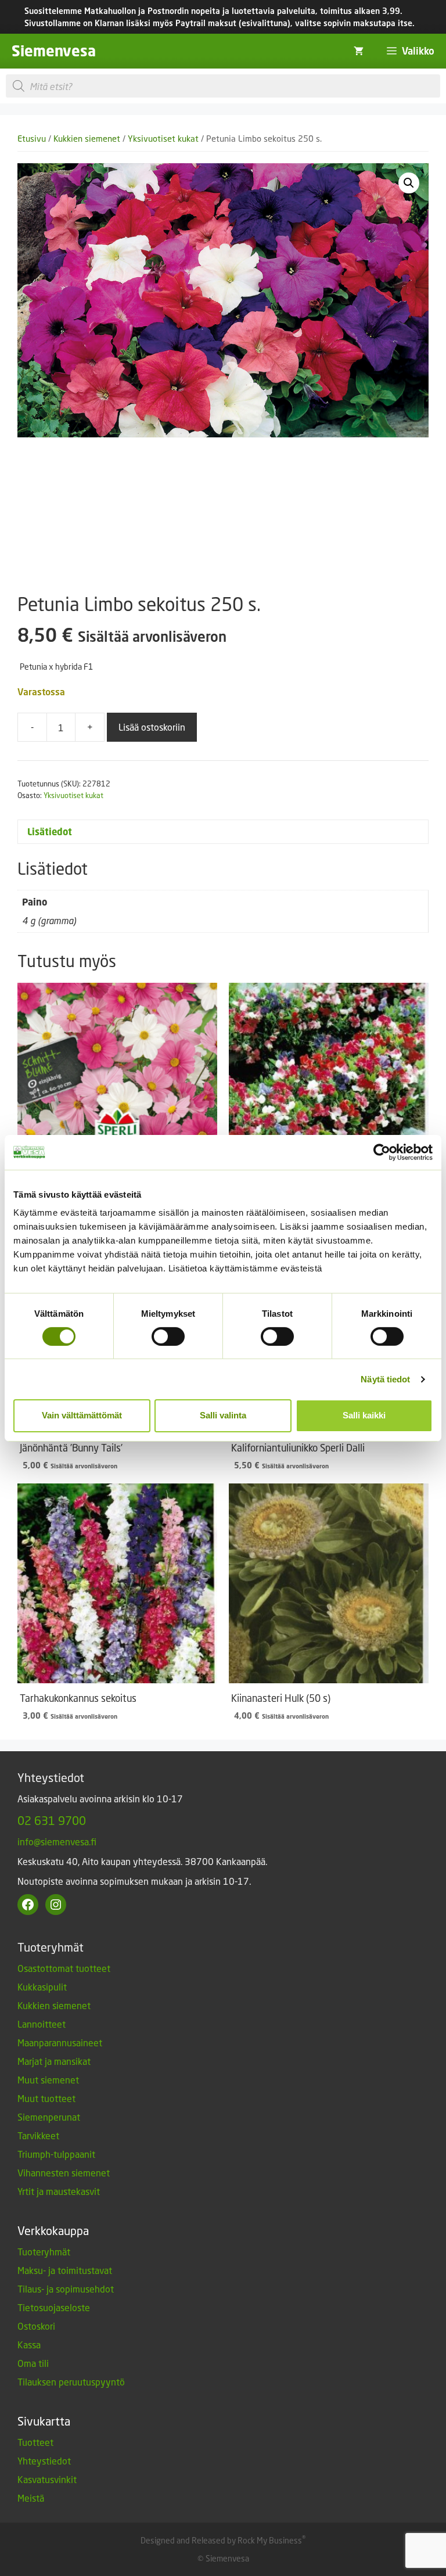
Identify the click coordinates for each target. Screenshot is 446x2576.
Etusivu (32, 139)
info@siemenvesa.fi (57, 1842)
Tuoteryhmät (44, 2252)
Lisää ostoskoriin (152, 727)
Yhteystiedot (44, 2461)
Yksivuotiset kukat (163, 139)
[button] (409, 183)
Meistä (31, 2498)
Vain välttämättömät (82, 1415)
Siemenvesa (54, 51)
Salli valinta (223, 1415)
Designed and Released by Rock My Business (221, 2540)
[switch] (168, 1336)
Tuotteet (35, 2442)
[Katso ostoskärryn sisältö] (359, 51)
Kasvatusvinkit (47, 2479)
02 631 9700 (52, 1820)
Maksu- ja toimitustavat (65, 2270)
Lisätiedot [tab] (50, 832)
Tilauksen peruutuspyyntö (71, 2382)
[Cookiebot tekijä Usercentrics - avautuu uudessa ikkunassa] (382, 1152)
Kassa (29, 2345)
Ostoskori (36, 2326)
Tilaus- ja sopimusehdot (66, 2289)
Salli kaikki (364, 1415)
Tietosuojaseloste (54, 2307)
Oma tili (33, 2363)
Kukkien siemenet (87, 139)
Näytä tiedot (385, 1379)
